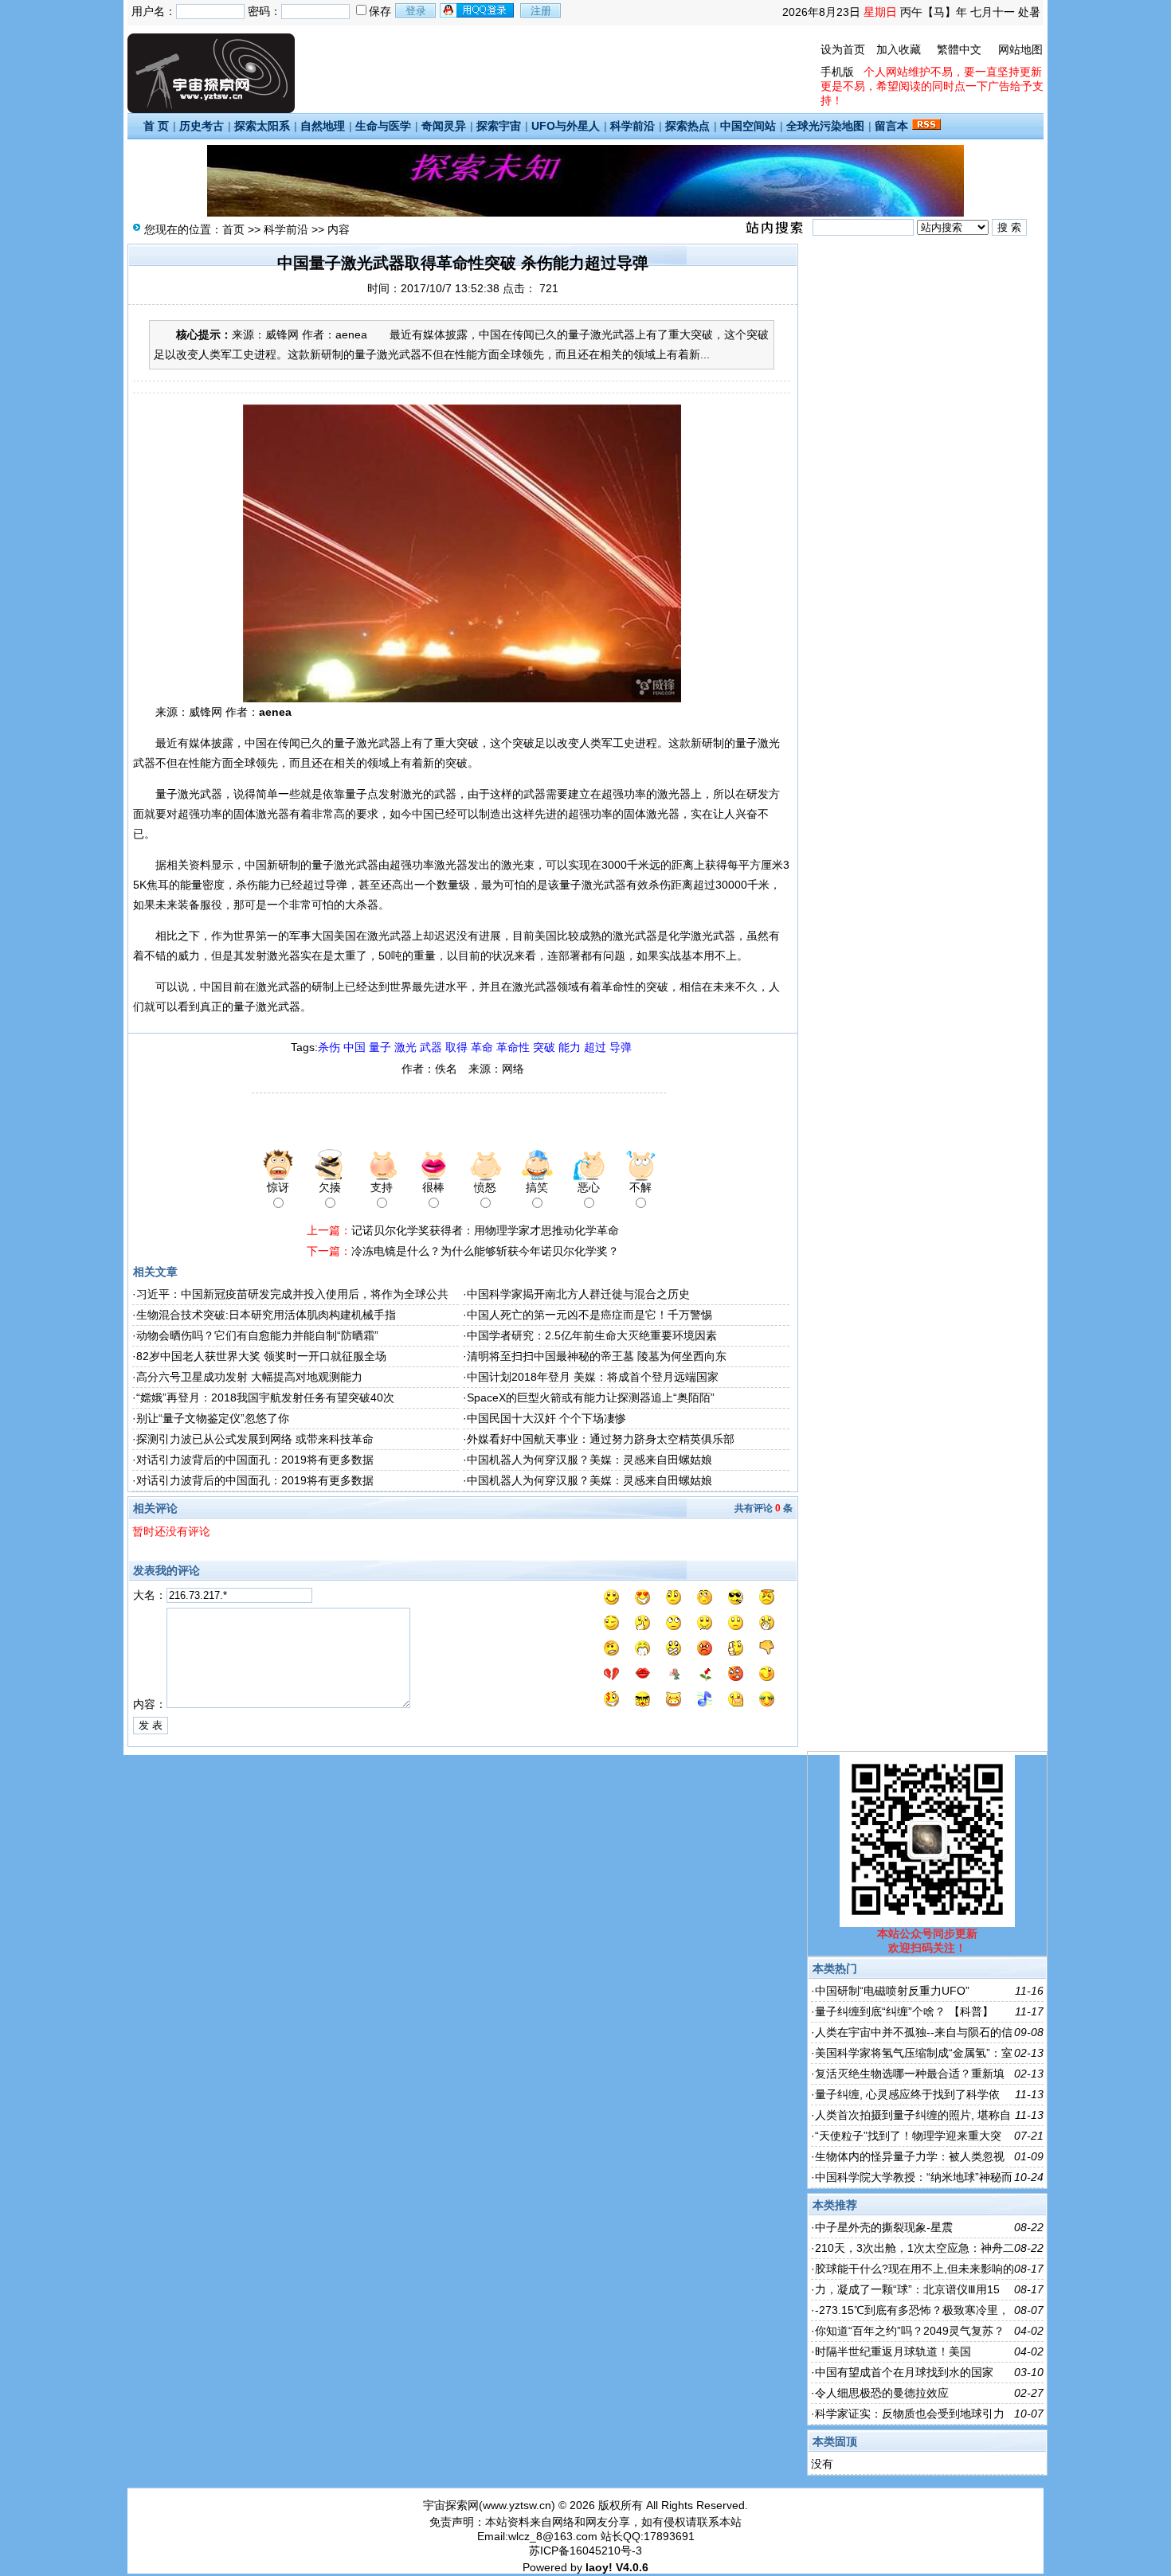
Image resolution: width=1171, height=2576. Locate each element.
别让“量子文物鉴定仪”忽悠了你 (213, 1418)
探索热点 (687, 126)
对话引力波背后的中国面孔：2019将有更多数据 (255, 1460)
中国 (354, 1047)
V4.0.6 (632, 2567)
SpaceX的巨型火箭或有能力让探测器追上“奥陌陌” (591, 1397)
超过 (595, 1047)
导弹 (621, 1047)
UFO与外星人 (566, 126)
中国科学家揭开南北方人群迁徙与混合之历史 (578, 1294)
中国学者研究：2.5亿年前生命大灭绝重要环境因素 (592, 1335)
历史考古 (202, 126)
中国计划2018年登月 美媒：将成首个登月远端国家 (593, 1377)
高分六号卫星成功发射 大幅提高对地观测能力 (249, 1377)
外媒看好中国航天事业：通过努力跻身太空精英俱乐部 (601, 1439)
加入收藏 (899, 49)
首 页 (156, 126)
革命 (482, 1047)
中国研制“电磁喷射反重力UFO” (892, 1991)
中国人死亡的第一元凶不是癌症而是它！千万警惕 (589, 1315)
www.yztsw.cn (517, 2505)
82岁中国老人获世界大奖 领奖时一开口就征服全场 (261, 1356)
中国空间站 (748, 126)
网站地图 (1020, 49)
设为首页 (843, 49)
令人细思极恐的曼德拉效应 (882, 2393)
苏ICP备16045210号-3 (585, 2551)
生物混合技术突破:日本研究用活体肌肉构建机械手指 (266, 1315)
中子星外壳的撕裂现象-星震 (884, 2227)
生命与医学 (383, 126)
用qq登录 (478, 10)
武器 (431, 1047)
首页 (233, 229)
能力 (570, 1047)
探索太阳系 (262, 126)
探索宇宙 (499, 126)
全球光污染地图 (825, 126)
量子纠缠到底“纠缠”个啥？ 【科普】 (904, 2011)
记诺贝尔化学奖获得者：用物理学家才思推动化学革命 (485, 1230)
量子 (380, 1047)
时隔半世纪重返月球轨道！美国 (893, 2351)
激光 (405, 1047)
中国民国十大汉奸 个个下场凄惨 (546, 1418)
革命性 (513, 1047)
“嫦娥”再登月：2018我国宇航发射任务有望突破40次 (265, 1397)
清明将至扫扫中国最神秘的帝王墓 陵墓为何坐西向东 (597, 1356)
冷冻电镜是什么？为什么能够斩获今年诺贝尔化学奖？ (485, 1251)
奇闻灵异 (444, 126)
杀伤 (329, 1047)
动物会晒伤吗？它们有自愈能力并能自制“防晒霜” (257, 1335)
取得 (456, 1047)
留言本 (891, 126)
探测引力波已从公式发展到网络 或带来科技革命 (255, 1439)
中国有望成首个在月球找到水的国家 (904, 2372)
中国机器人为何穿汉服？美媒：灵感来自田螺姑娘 (589, 1460)
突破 (544, 1047)
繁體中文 (959, 49)
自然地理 (323, 126)
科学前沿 (632, 126)
